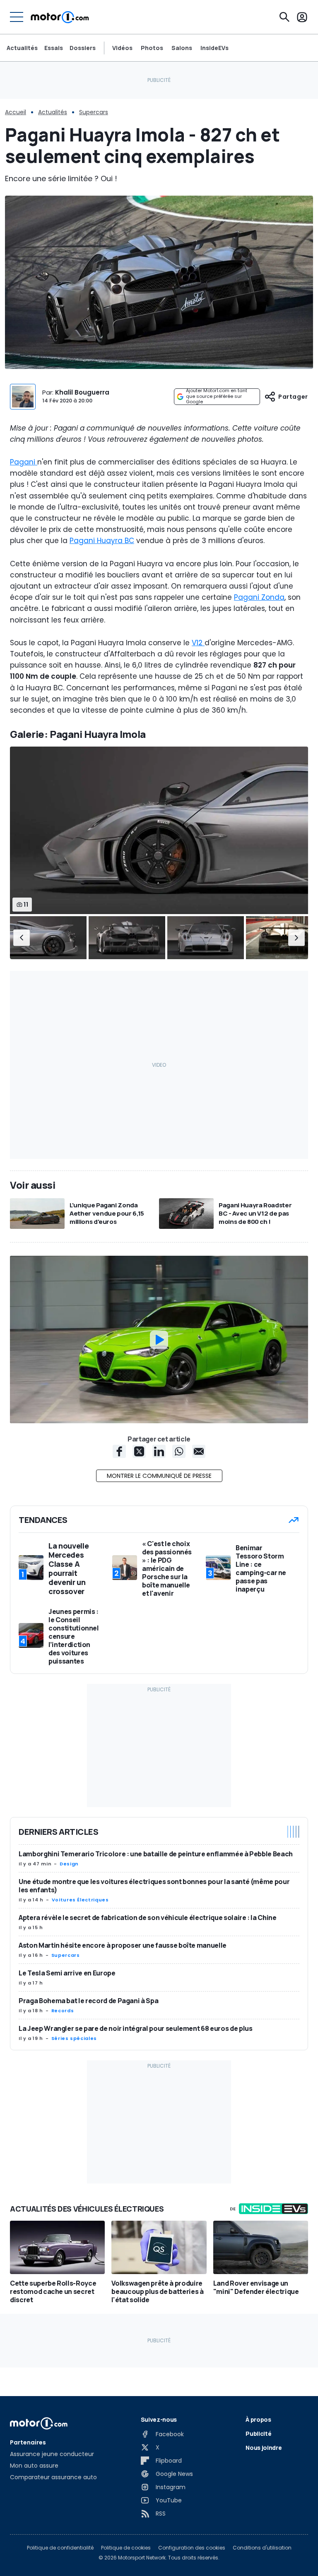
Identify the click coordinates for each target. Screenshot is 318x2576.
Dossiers (83, 48)
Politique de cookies (126, 2548)
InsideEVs (214, 48)
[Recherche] (284, 17)
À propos (258, 2419)
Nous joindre (264, 2448)
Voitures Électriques (80, 1900)
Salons (182, 48)
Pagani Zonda (259, 597)
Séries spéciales (74, 2038)
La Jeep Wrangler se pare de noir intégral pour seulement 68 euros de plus (135, 2028)
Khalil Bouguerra (82, 392)
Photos (152, 48)
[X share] (139, 1451)
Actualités (22, 48)
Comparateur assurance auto (53, 2477)
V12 (198, 643)
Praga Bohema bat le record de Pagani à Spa (88, 2001)
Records (63, 2011)
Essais (54, 48)
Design (69, 1864)
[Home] (60, 17)
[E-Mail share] (199, 1451)
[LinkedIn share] (159, 1451)
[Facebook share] (119, 1451)
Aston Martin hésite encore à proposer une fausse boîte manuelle (123, 1945)
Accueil (16, 112)
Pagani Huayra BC (102, 541)
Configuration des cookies (192, 2548)
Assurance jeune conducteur (52, 2454)
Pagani (24, 462)
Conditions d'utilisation (262, 2548)
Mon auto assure (34, 2466)
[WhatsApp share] (179, 1451)
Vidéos (122, 48)
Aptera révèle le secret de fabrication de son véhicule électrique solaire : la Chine (148, 1918)
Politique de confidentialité (60, 2548)
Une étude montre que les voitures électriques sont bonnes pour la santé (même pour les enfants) (154, 1886)
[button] (22, 938)
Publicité (258, 2434)
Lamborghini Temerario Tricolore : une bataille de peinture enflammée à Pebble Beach (156, 1854)
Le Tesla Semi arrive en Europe (67, 1973)
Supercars (94, 112)
